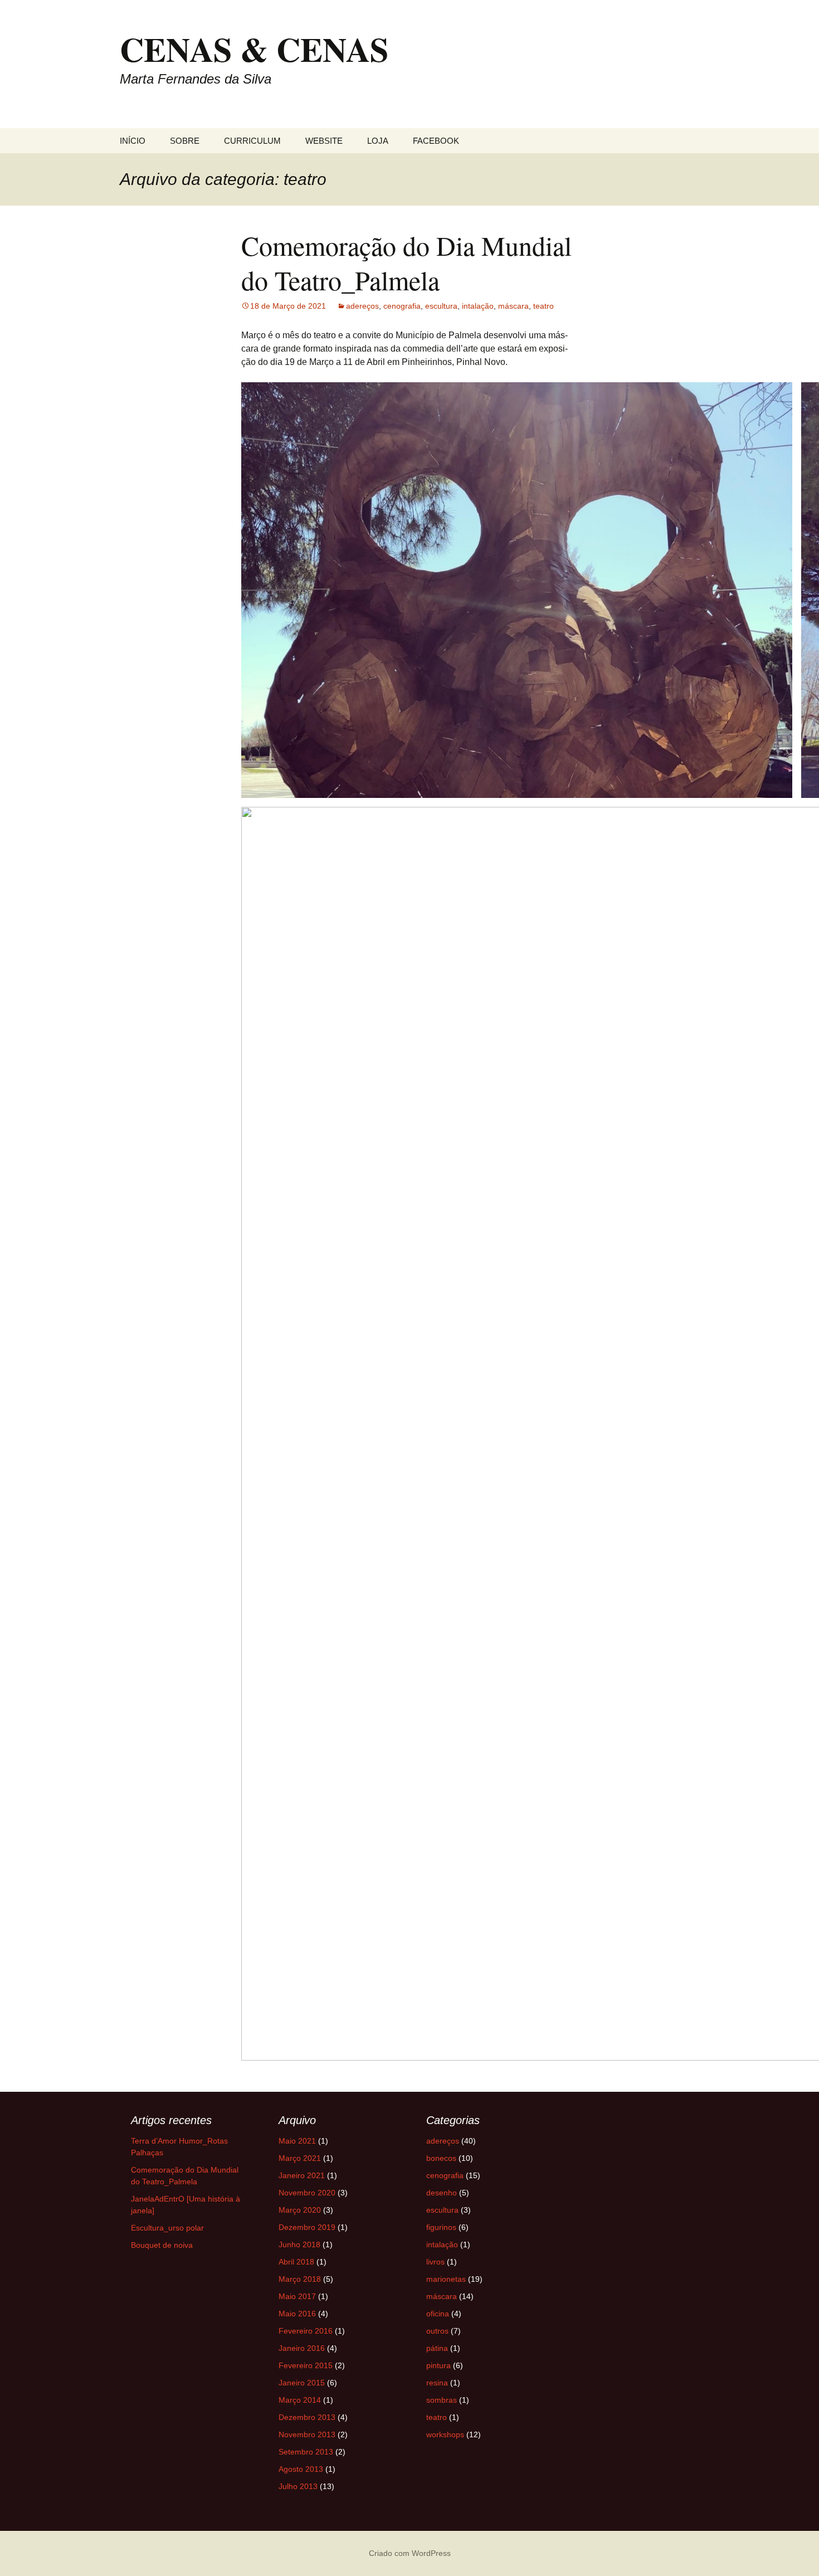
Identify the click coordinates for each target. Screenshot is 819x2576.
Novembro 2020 (307, 2193)
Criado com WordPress (410, 2553)
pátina (437, 2348)
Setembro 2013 (306, 2452)
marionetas (446, 2279)
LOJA (378, 141)
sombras (442, 2400)
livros (435, 2262)
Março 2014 (300, 2400)
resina (437, 2383)
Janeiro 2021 (302, 2175)
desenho (442, 2193)
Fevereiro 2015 (306, 2365)
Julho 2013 (298, 2486)
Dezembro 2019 (307, 2227)
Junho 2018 (299, 2244)
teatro (543, 306)
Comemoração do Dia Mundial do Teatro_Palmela (406, 262)
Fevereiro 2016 (306, 2331)
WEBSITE (324, 141)
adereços (362, 306)
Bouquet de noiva (162, 2245)
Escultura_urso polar (167, 2228)
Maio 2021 (297, 2141)
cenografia (402, 306)
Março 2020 (300, 2210)
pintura (438, 2365)
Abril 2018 (296, 2262)
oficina (438, 2314)
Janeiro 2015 (302, 2383)
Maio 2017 (297, 2296)
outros (437, 2331)
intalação (478, 306)
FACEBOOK (436, 141)
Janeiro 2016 (302, 2348)
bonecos (441, 2158)
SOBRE (185, 141)
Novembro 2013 (307, 2434)
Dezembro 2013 (307, 2417)
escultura (441, 306)
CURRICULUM (252, 141)
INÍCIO (133, 141)
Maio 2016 (297, 2314)
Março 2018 (300, 2279)
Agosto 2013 (301, 2469)
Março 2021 (300, 2158)
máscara (513, 306)
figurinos (441, 2227)
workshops (445, 2434)
